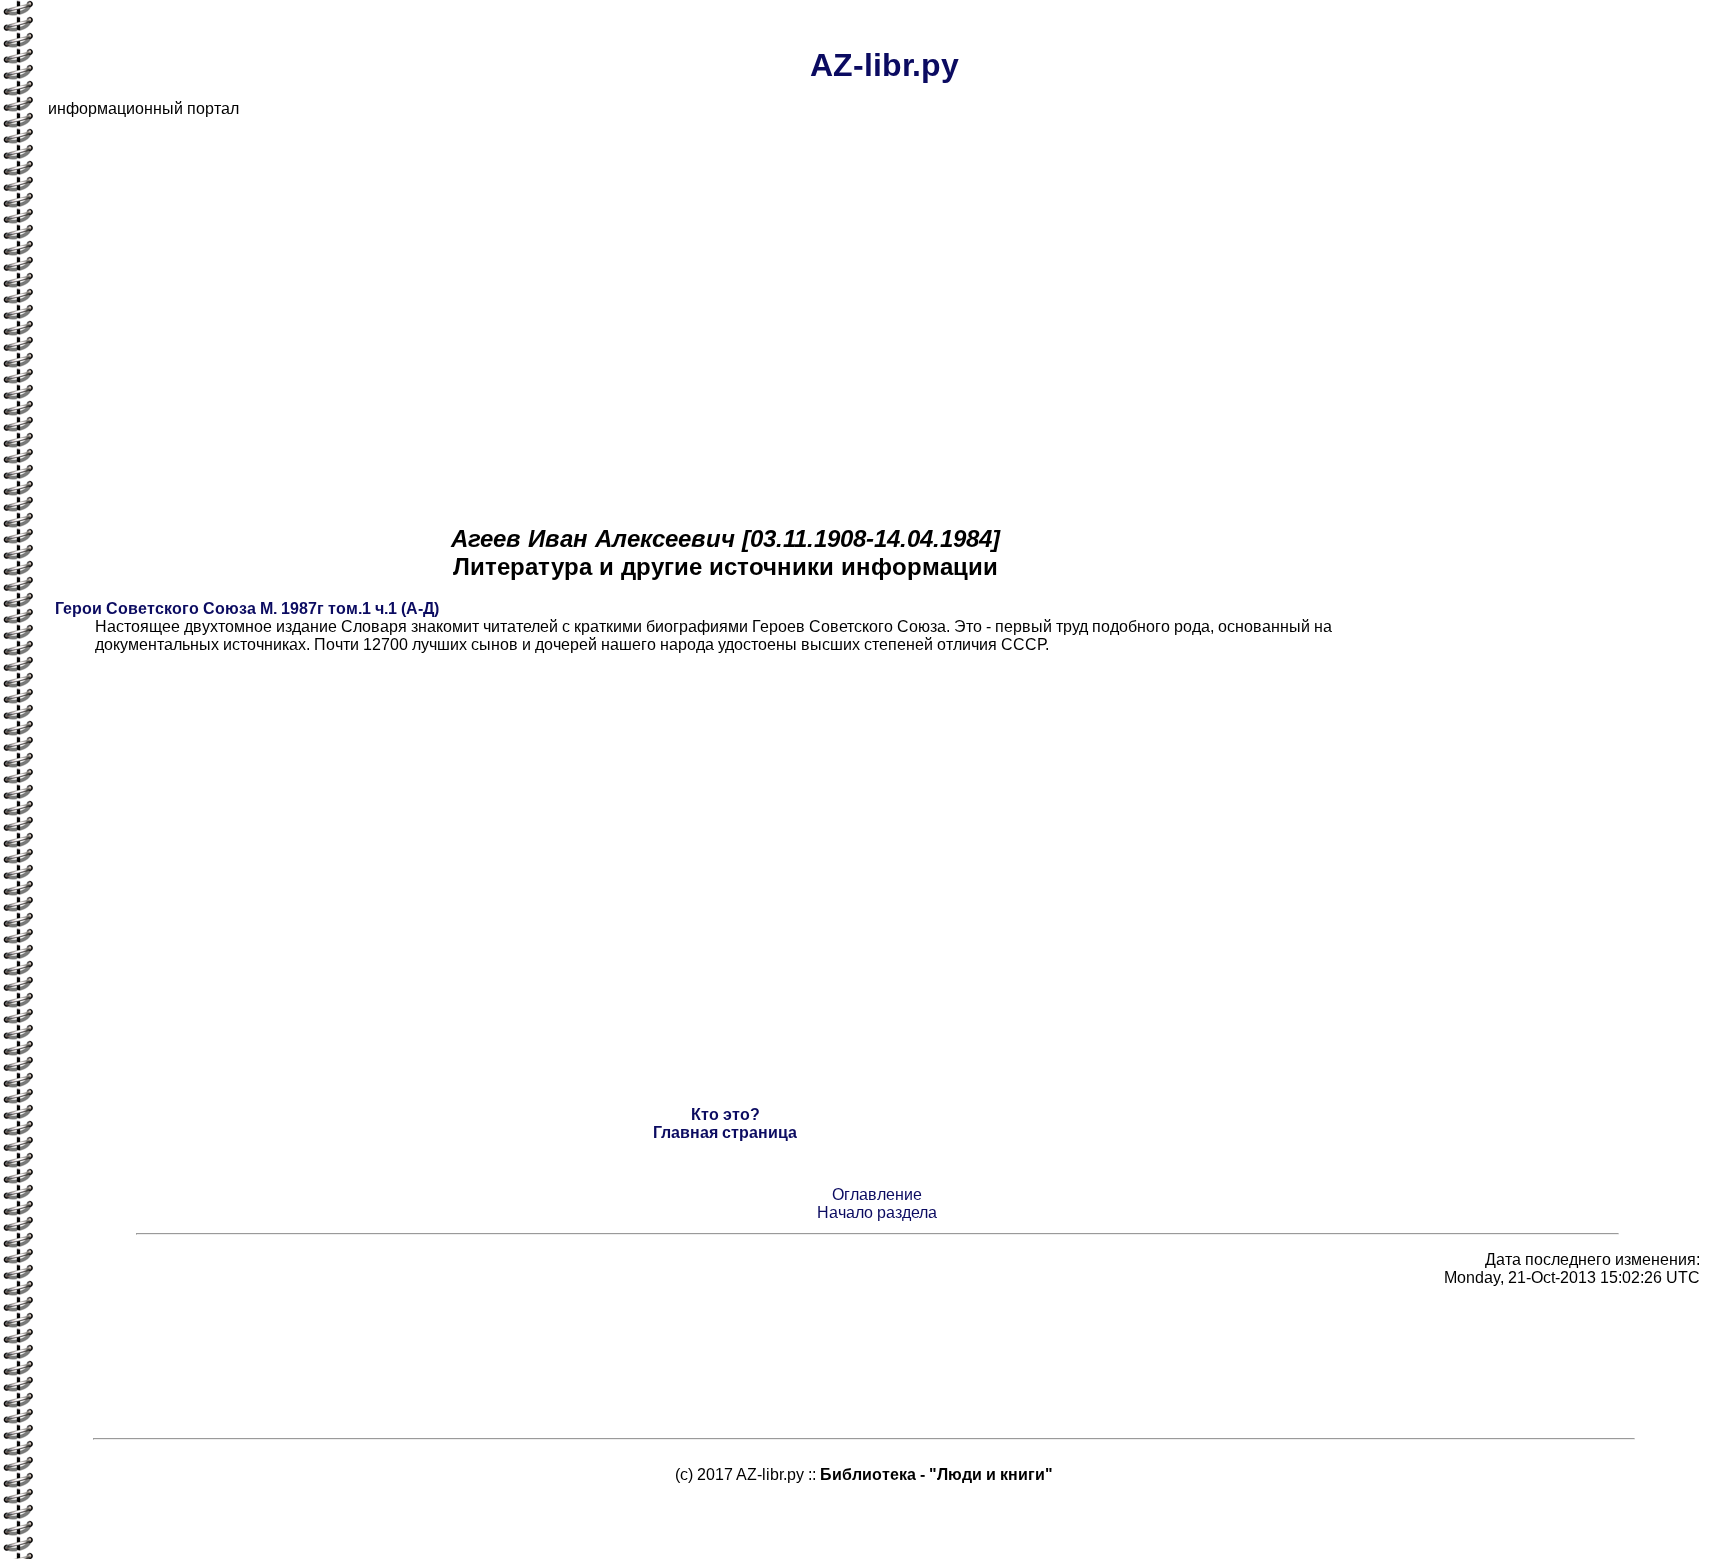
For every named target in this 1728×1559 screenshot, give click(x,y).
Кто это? (725, 1114)
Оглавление (877, 1194)
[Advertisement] (648, 274)
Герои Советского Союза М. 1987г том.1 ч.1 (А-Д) (247, 608)
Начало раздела (877, 1212)
